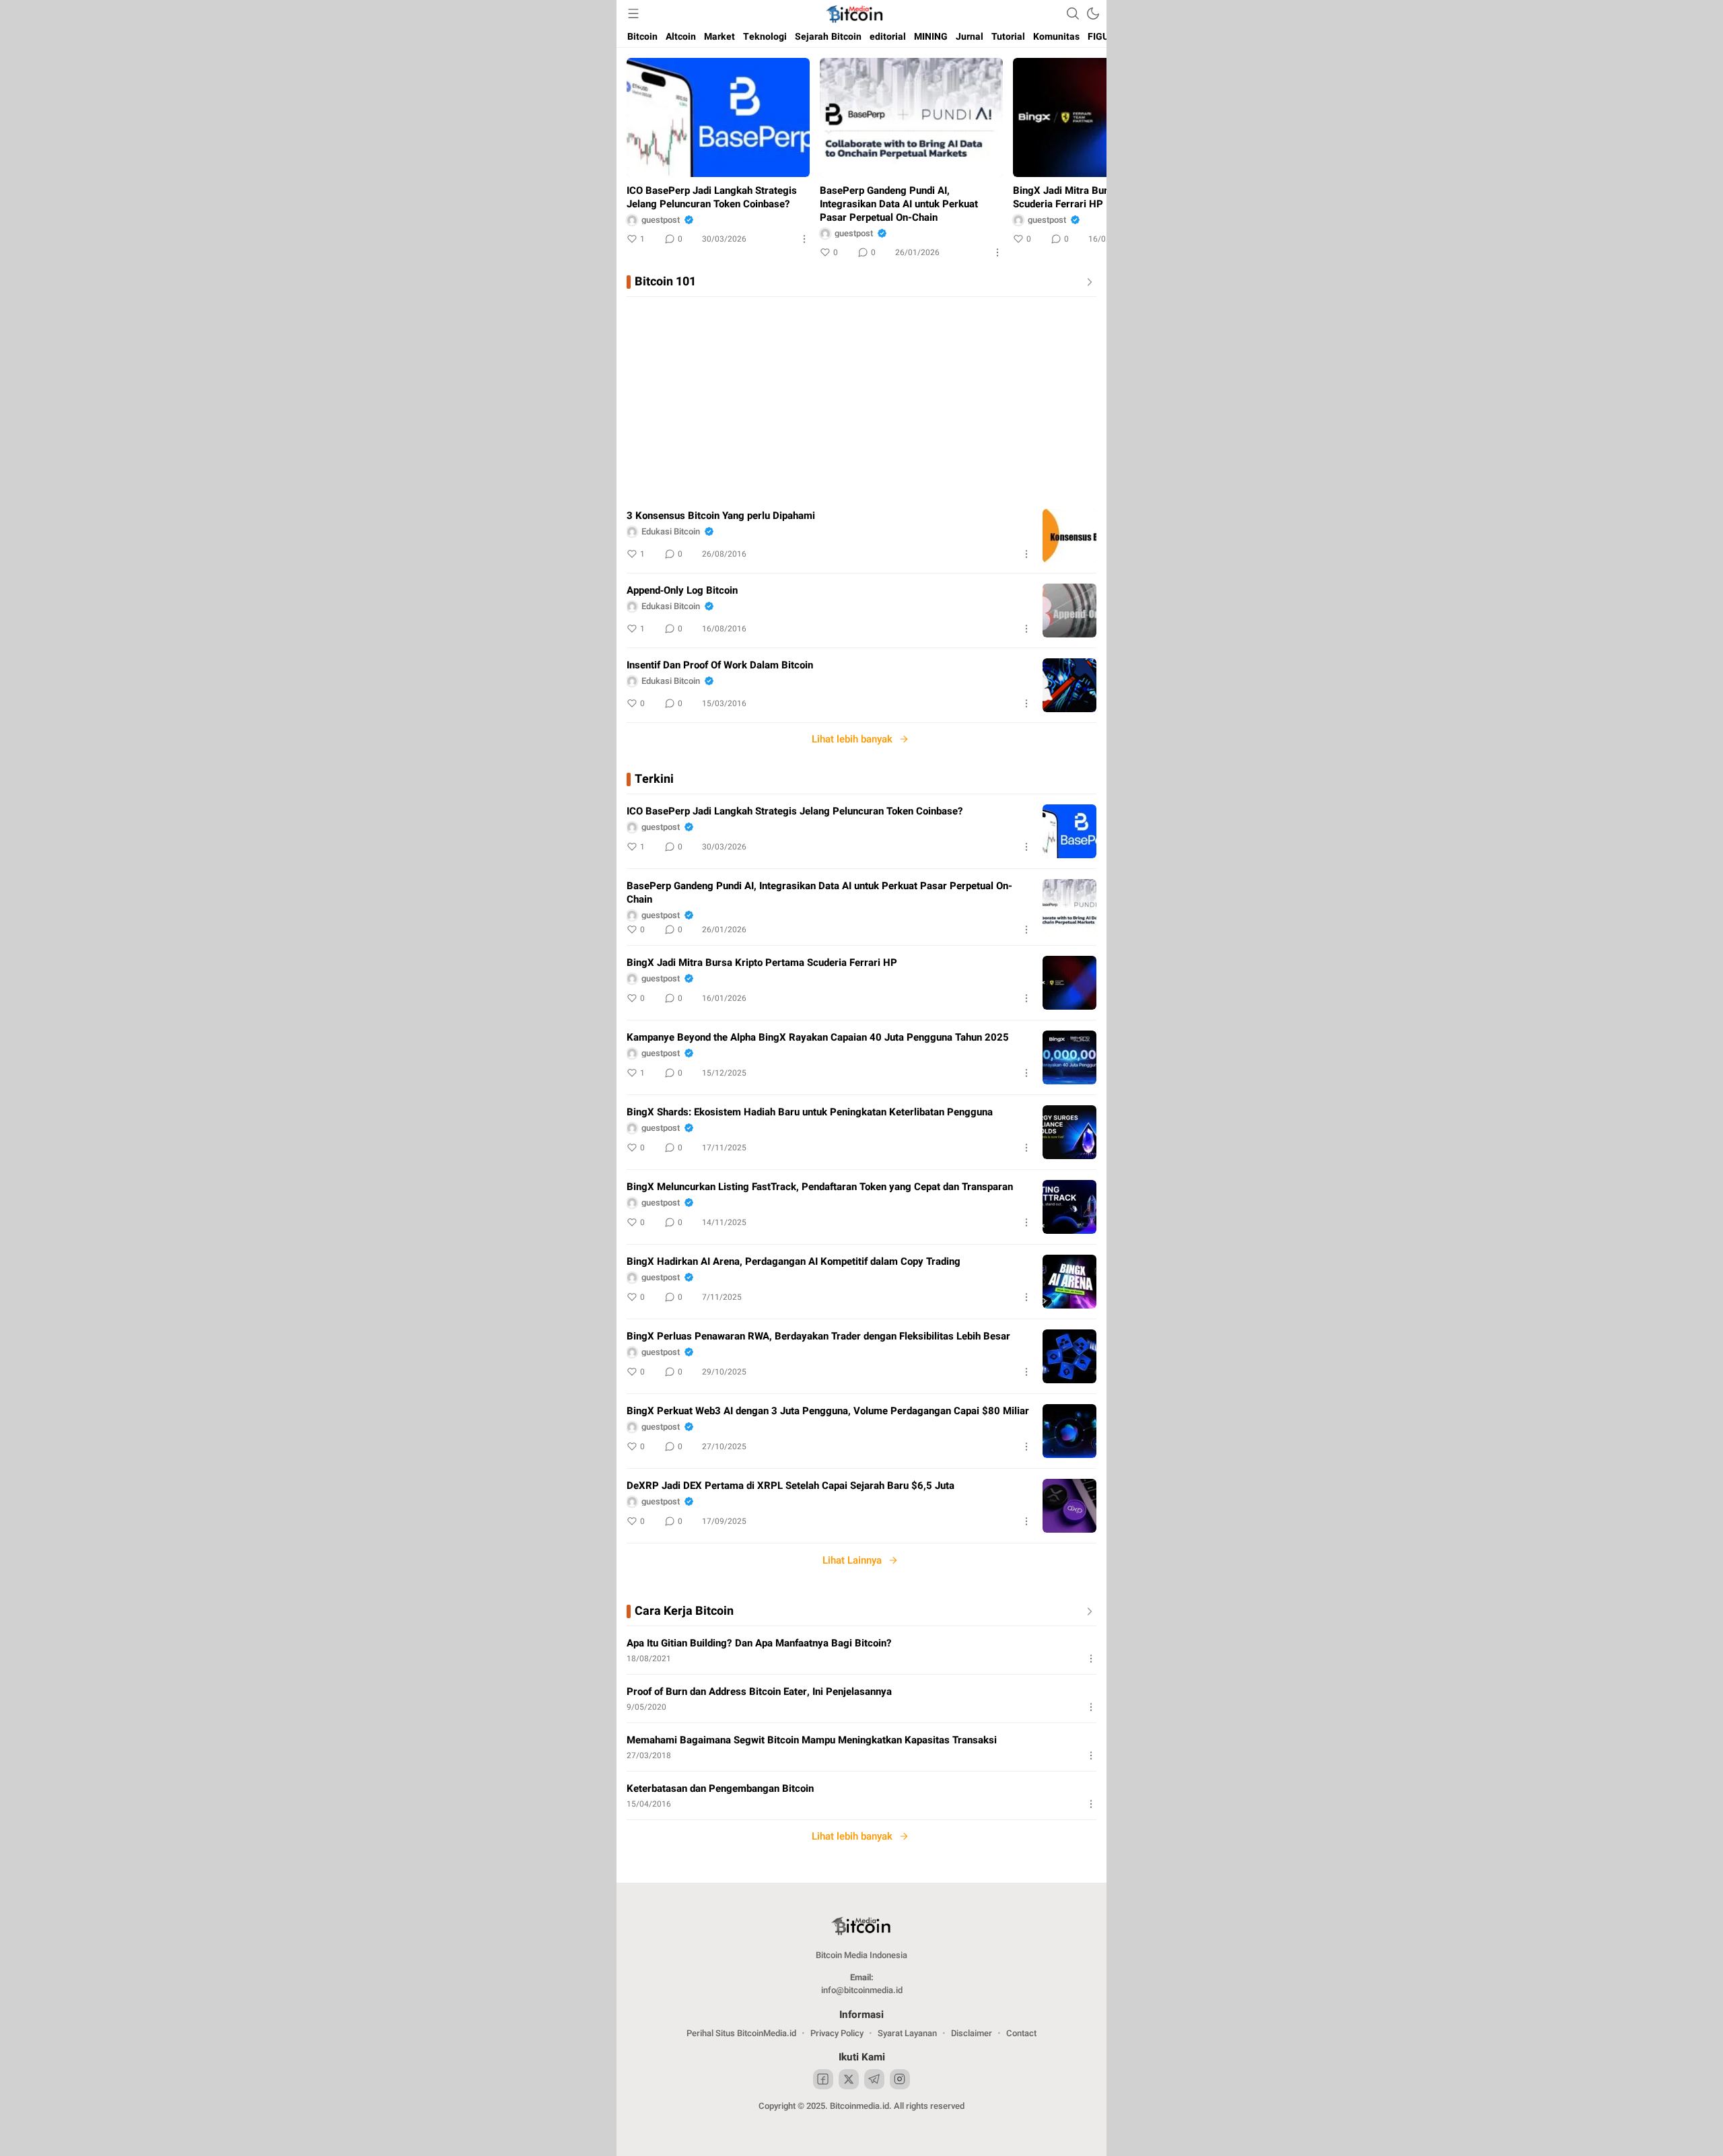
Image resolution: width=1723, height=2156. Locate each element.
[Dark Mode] (1093, 13)
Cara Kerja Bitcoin (684, 1611)
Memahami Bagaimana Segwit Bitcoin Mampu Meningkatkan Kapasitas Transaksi (812, 1740)
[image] (1069, 536)
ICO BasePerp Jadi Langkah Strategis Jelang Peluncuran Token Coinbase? (712, 197)
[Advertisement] (861, 398)
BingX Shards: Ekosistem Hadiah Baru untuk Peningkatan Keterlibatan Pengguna (810, 1112)
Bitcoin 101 (665, 282)
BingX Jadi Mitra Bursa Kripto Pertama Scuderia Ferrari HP (1102, 197)
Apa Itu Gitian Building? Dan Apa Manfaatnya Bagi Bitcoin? (759, 1643)
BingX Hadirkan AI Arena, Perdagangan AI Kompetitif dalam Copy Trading (794, 1261)
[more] (1087, 282)
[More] (804, 239)
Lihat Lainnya (852, 1560)
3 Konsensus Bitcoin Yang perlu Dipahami (721, 516)
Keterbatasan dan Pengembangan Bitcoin (720, 1788)
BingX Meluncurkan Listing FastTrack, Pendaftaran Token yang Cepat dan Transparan (820, 1187)
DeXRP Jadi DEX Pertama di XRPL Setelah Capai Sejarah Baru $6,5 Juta (790, 1486)
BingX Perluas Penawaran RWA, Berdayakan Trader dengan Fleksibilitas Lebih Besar (818, 1336)
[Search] (1073, 13)
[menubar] (633, 13)
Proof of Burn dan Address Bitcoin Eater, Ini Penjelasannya (759, 1692)
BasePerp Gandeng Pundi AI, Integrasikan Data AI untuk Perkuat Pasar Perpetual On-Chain (899, 204)
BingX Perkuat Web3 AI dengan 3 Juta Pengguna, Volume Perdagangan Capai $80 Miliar (828, 1411)
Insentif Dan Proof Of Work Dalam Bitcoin (720, 665)
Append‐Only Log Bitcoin (682, 590)
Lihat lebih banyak (852, 739)
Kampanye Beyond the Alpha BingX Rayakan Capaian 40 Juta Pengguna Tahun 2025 (818, 1037)
